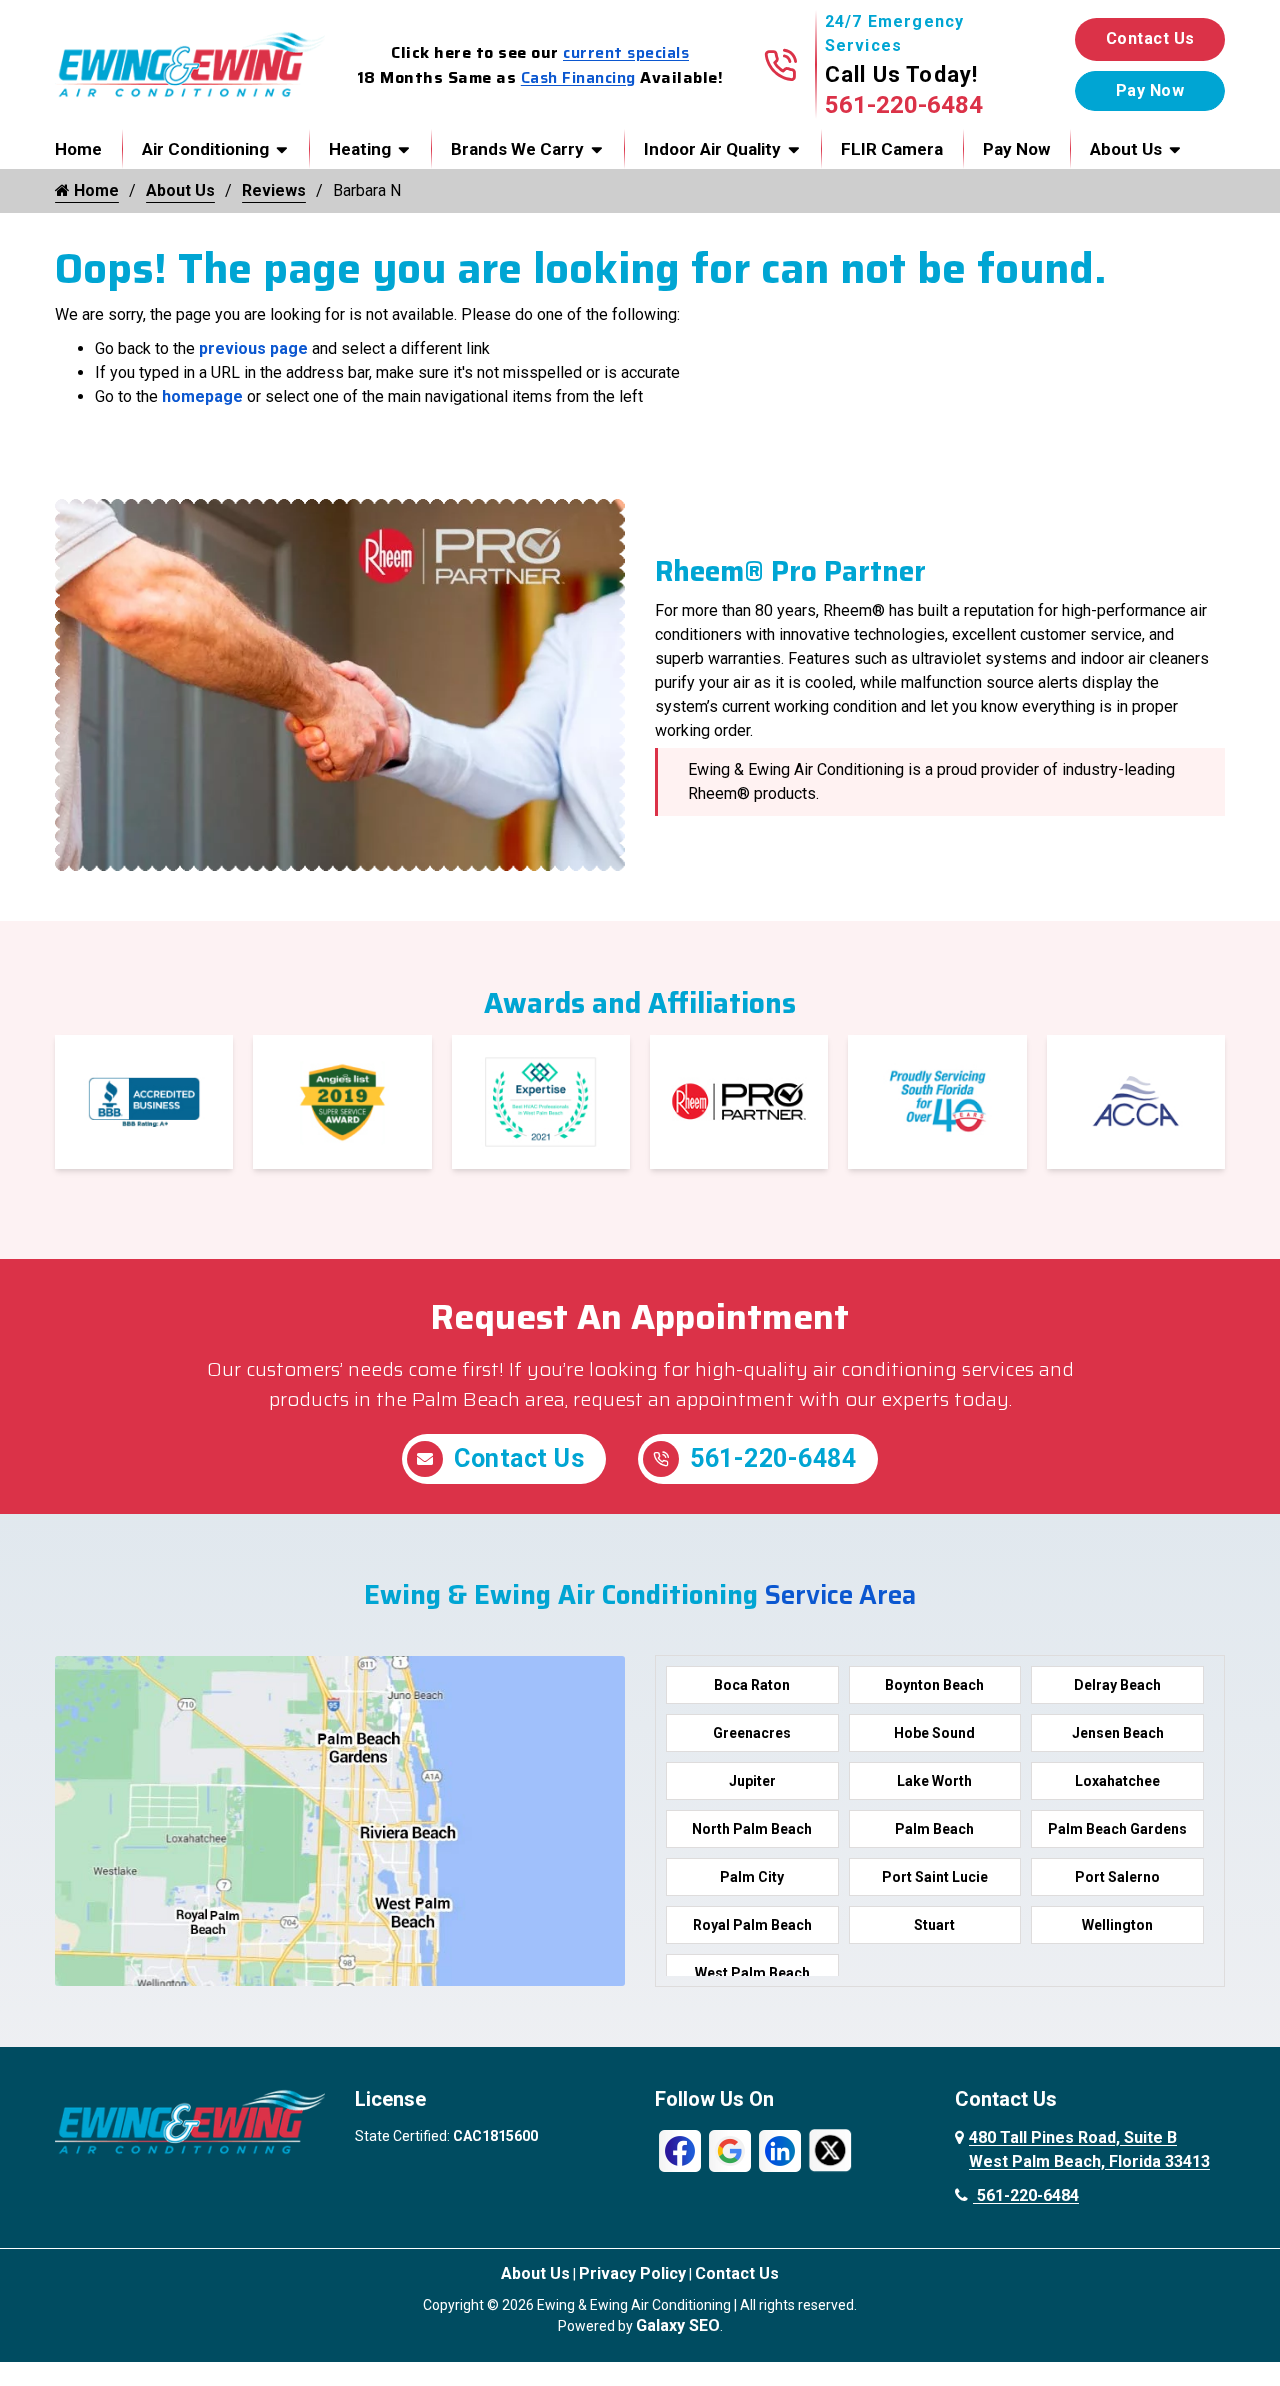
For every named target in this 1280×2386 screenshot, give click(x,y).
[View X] (830, 2149)
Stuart (934, 1925)
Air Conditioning (205, 149)
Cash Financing (578, 77)
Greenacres (752, 1733)
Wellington (1117, 1925)
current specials (626, 52)
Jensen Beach (1118, 1733)
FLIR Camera (892, 149)
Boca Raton (752, 1685)
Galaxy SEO (678, 2325)
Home (78, 149)
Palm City (752, 1877)
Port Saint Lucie (935, 1877)
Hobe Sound (934, 1733)
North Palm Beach (752, 1829)
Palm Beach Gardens (1117, 1829)
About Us (1126, 149)
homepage (202, 396)
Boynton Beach (934, 1685)
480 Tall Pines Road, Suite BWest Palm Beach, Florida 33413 (1089, 2149)
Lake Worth (934, 1781)
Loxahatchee (1117, 1781)
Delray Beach (1117, 1685)
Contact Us (1150, 38)
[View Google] (730, 2149)
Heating (360, 149)
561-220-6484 (904, 105)
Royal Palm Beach (752, 1925)
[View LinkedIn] (780, 2149)
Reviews (274, 190)
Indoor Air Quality (712, 149)
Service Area (840, 1594)
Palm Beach (934, 1829)
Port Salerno (1117, 1877)
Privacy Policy (632, 2273)
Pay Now (1016, 149)
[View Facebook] (680, 2149)
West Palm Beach (752, 1973)
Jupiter (752, 1781)
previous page (253, 348)
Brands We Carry (517, 149)
